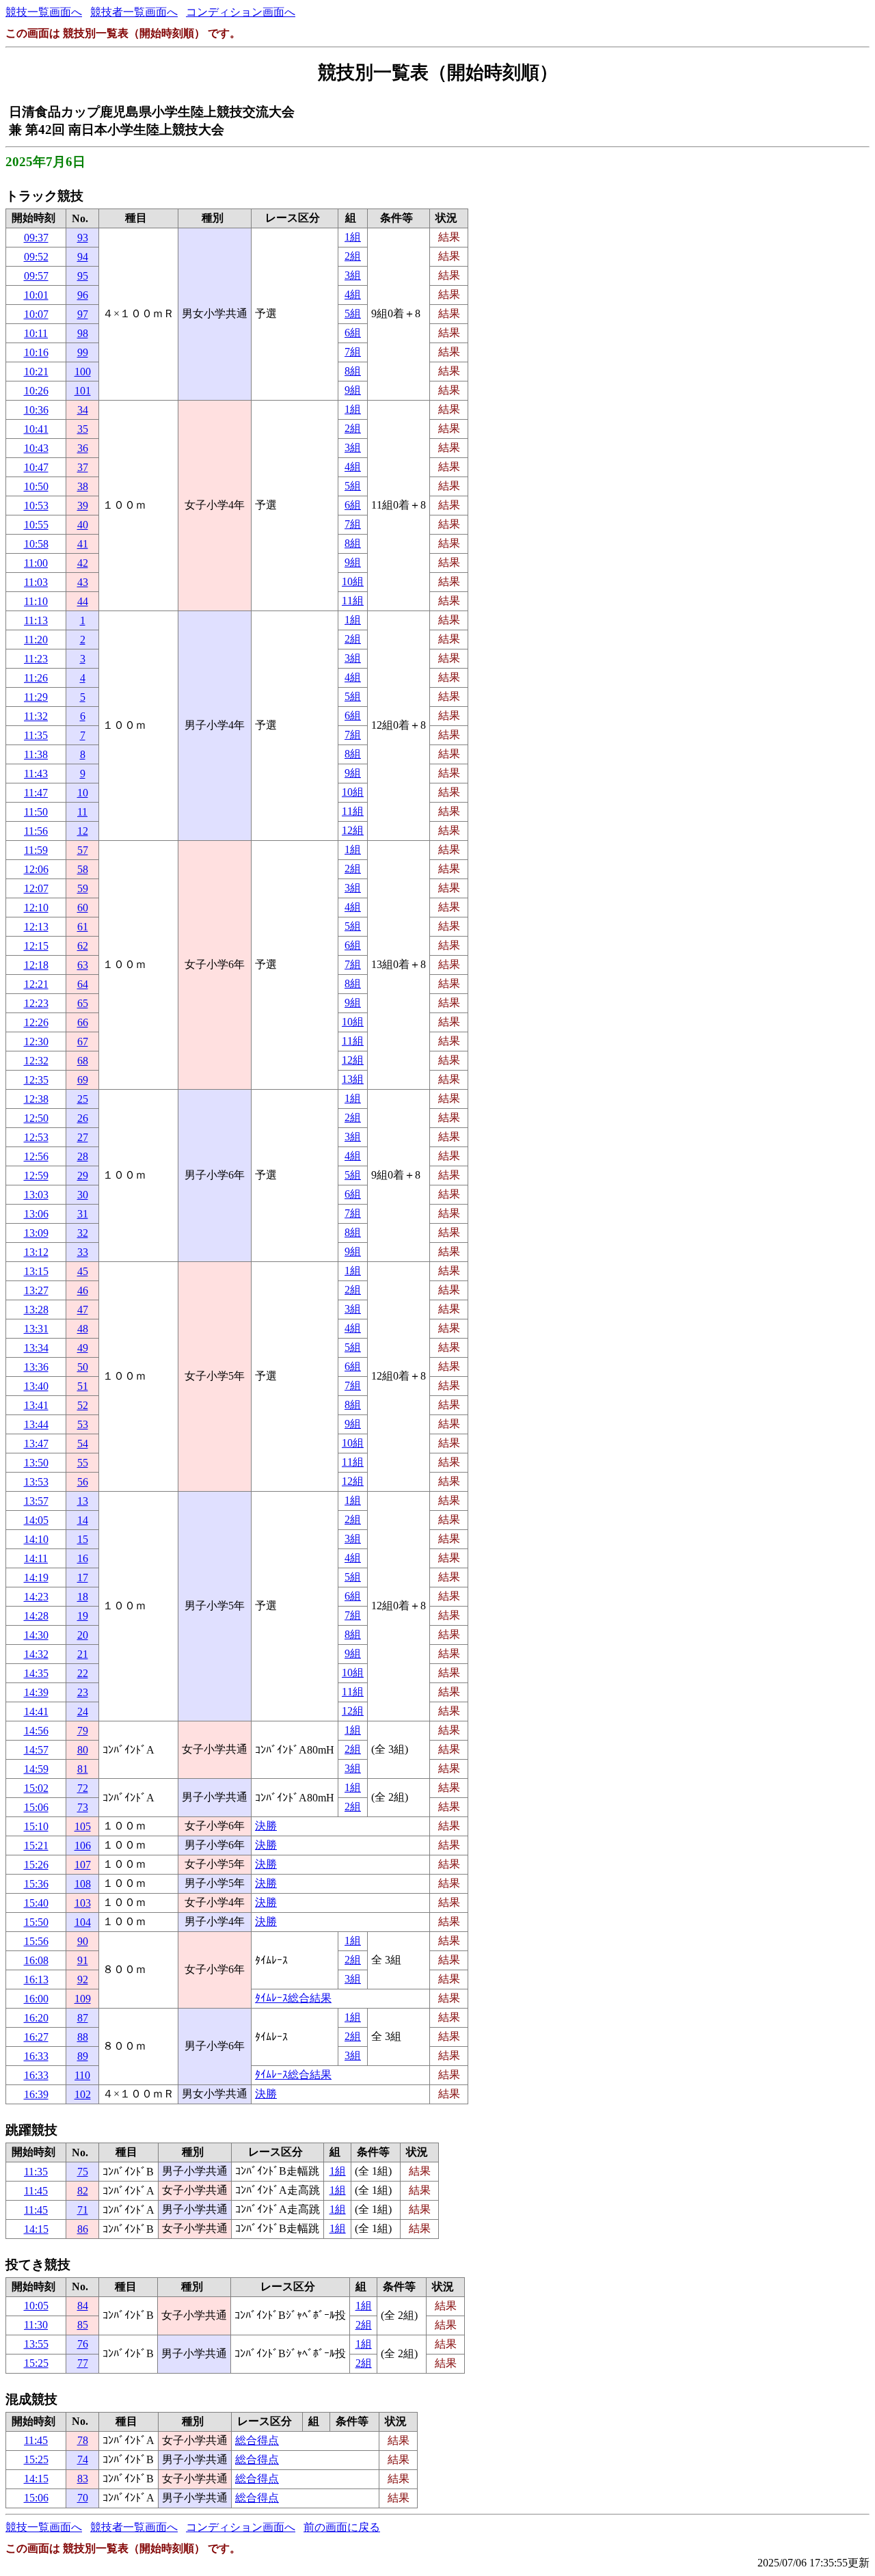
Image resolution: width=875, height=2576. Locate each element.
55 (83, 1463)
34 (83, 410)
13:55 (36, 2344)
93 (83, 238)
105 (83, 1826)
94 (83, 257)
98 (83, 333)
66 (83, 1022)
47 (83, 1310)
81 (83, 1769)
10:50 (36, 486)
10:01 (36, 295)
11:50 (36, 812)
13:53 (36, 1482)
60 (83, 908)
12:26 (36, 1022)
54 (83, 1444)
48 (83, 1329)
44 (83, 601)
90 (83, 1941)
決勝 (266, 1826)
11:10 (36, 601)
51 (83, 1386)
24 (83, 1712)
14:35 (36, 1673)
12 (83, 831)
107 (83, 1865)
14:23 (36, 1597)
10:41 (36, 429)
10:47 (36, 467)
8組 (353, 371)
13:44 (36, 1424)
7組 (353, 352)
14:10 (36, 1539)
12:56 (36, 1156)
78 (83, 2440)
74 (83, 2459)
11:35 (36, 735)
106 (83, 1846)
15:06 (36, 1807)
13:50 (36, 1463)
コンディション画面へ (241, 12)
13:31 (36, 1329)
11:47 (36, 793)
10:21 (36, 372)
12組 (353, 830)
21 (83, 1654)
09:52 (36, 257)
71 (83, 2210)
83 (83, 2479)
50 (83, 1367)
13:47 (36, 1444)
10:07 (36, 314)
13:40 (36, 1386)
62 (83, 946)
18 (83, 1597)
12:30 (36, 1042)
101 (83, 391)
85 (83, 2325)
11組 (353, 601)
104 (83, 1922)
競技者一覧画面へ (134, 12)
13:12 (36, 1252)
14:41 (36, 1712)
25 (83, 1099)
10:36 (36, 410)
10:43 (36, 448)
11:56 (36, 831)
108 (83, 1884)
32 (83, 1233)
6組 (353, 333)
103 (83, 1903)
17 (83, 1578)
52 (83, 1405)
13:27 (36, 1290)
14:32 (36, 1654)
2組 (353, 256)
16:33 (36, 2056)
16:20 (36, 2018)
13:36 (36, 1367)
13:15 (36, 1271)
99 (83, 352)
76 (83, 2344)
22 (83, 1673)
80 (83, 1750)
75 (83, 2172)
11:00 (36, 563)
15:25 (36, 2363)
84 (83, 2306)
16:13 (36, 1980)
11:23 (36, 659)
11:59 (36, 850)
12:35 (36, 1080)
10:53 (36, 506)
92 (83, 1980)
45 (83, 1271)
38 (83, 486)
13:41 (36, 1405)
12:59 (36, 1176)
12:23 (36, 1003)
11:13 (36, 620)
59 (83, 888)
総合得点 (257, 2440)
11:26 (36, 678)
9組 (353, 390)
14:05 (36, 1520)
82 (83, 2191)
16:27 (36, 2037)
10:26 (36, 391)
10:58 (36, 544)
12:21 (36, 984)
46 (83, 1290)
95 (83, 276)
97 (83, 314)
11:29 (36, 697)
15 (83, 1539)
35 (83, 429)
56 (83, 1482)
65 (83, 1003)
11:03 (36, 582)
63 (83, 965)
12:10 (36, 908)
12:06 (36, 869)
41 (83, 544)
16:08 (36, 1960)
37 (83, 467)
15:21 (36, 1846)
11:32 (36, 716)
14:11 (36, 1558)
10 (83, 793)
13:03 (36, 1195)
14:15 (36, 2229)
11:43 (36, 774)
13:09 (36, 1233)
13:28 (36, 1310)
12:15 (36, 946)
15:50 (36, 1922)
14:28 (36, 1616)
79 (83, 1731)
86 (83, 2229)
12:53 (36, 1137)
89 (83, 2056)
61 (83, 927)
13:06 (36, 1214)
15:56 (36, 1941)
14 (83, 1520)
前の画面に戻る (342, 2527)
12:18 (36, 965)
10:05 (36, 2306)
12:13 (36, 927)
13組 (353, 1079)
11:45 (36, 2191)
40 (83, 525)
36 (83, 448)
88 (83, 2037)
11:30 (36, 2325)
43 (83, 582)
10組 (353, 581)
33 (83, 1252)
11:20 (36, 640)
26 (83, 1118)
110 (82, 2075)
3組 (353, 275)
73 (83, 1807)
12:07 (36, 888)
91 (83, 1960)
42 (83, 563)
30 (83, 1195)
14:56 (36, 1731)
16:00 (36, 1999)
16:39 (36, 2094)
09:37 (36, 238)
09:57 (36, 276)
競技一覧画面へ (44, 12)
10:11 (36, 333)
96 (83, 295)
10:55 (36, 525)
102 (83, 2094)
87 (83, 2018)
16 (83, 1558)
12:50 (36, 1118)
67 (83, 1042)
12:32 (36, 1061)
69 (83, 1080)
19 (83, 1616)
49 (83, 1348)
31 (83, 1214)
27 (83, 1137)
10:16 (36, 352)
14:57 (36, 1750)
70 (83, 2498)
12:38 (36, 1099)
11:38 (36, 754)
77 (83, 2363)
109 (83, 1999)
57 (83, 850)
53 (83, 1424)
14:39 (36, 1692)
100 (83, 372)
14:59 (36, 1769)
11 (82, 812)
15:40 (36, 1903)
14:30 (36, 1635)
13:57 (36, 1501)
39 (83, 506)
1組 (353, 237)
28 (83, 1156)
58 (83, 869)
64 (83, 984)
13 (83, 1501)
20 (83, 1635)
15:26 (36, 1865)
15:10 (36, 1826)
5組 (353, 313)
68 (83, 1061)
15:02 (36, 1788)
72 (83, 1788)
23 (83, 1692)
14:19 (36, 1578)
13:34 (36, 1348)
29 (83, 1176)
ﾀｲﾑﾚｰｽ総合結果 (293, 1998)
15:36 (36, 1884)
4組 (353, 294)
